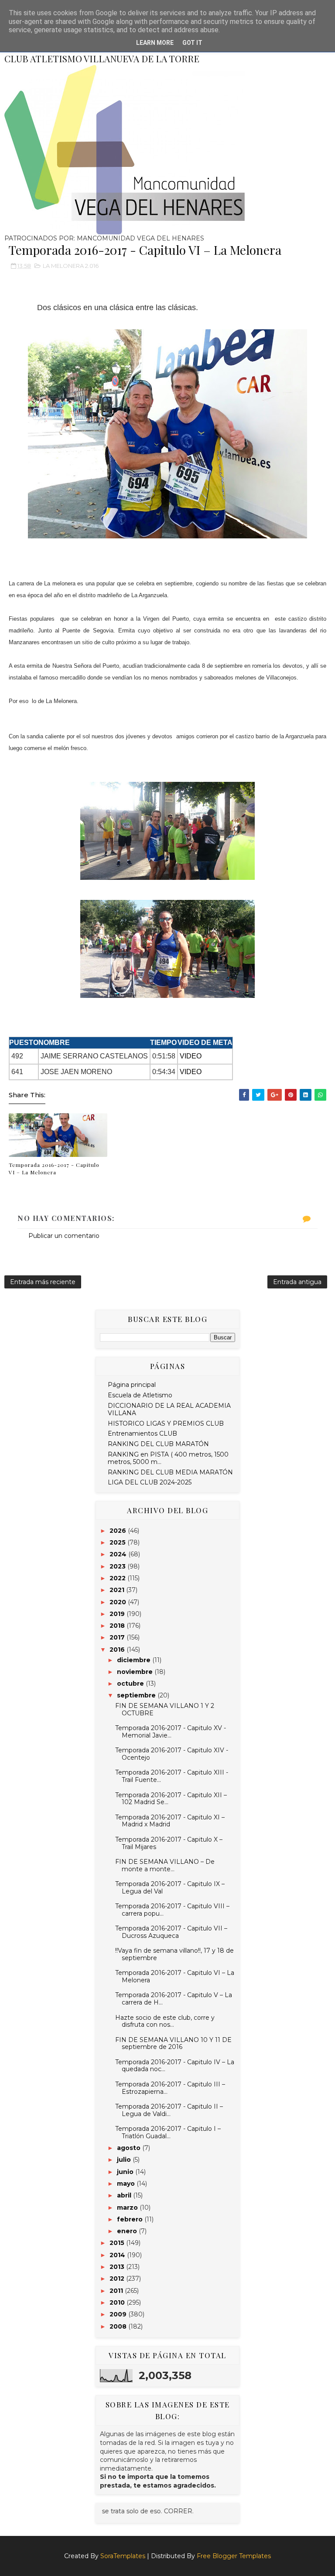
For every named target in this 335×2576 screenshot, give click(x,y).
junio (126, 2172)
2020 (119, 1602)
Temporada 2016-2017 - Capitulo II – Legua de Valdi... (169, 2110)
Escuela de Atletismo (140, 1395)
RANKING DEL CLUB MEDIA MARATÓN (170, 1472)
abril (125, 2195)
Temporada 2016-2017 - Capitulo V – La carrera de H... (174, 1999)
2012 (118, 2279)
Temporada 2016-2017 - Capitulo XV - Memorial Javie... (171, 1732)
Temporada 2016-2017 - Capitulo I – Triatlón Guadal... (168, 2132)
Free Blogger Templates (234, 2556)
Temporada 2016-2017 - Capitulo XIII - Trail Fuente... (172, 1776)
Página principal (132, 1385)
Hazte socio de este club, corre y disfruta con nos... (165, 2021)
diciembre (135, 1660)
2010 (118, 2302)
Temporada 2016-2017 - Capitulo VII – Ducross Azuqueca (171, 1932)
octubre (131, 1684)
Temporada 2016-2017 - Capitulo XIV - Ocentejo (172, 1754)
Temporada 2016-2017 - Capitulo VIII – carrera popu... (172, 1910)
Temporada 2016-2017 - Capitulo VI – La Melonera (54, 1168)
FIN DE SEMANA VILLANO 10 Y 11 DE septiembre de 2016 (173, 2044)
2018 (118, 1626)
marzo (128, 2208)
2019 (118, 1614)
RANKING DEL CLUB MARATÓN (158, 1444)
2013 (118, 2267)
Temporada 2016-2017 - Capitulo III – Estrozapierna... (170, 2088)
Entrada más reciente (43, 1282)
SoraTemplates (123, 2556)
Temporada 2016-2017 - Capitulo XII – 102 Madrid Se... (171, 1799)
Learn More (155, 43)
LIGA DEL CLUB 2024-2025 (150, 1482)
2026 (119, 1531)
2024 (119, 1554)
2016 (118, 1650)
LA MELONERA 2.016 (71, 266)
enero (128, 2231)
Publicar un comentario (64, 1236)
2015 (118, 2243)
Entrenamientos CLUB (142, 1433)
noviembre (136, 1672)
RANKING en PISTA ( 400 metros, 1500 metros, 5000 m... (168, 1458)
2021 (118, 1590)
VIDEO (191, 1056)
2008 (119, 2326)
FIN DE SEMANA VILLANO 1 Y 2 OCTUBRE (165, 1709)
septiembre (137, 1695)
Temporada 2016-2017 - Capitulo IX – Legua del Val (170, 1888)
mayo (127, 2184)
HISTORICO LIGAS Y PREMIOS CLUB (166, 1423)
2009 (119, 2314)
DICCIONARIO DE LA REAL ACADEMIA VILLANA (169, 1409)
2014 (118, 2255)
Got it (192, 43)
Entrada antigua (297, 1282)
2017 (118, 1637)
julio (125, 2160)
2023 (118, 1566)
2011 (117, 2291)
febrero (131, 2219)
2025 (118, 1542)
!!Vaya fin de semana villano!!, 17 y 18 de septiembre (174, 1954)
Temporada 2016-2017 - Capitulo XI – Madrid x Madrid (170, 1821)
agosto (130, 2148)
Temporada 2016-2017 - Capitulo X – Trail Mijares (169, 1843)
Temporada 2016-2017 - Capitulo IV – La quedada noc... (175, 2066)
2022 (118, 1578)
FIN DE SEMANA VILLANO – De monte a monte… (165, 1865)
